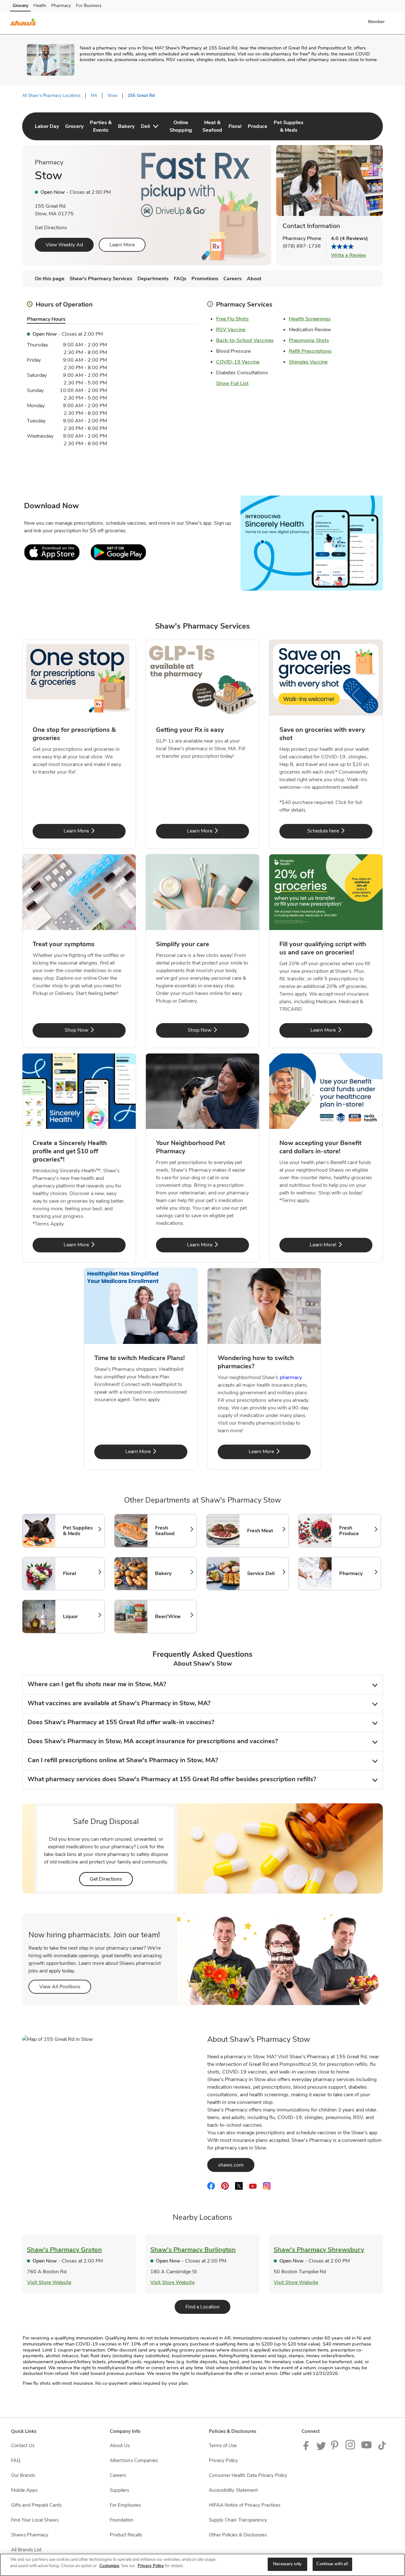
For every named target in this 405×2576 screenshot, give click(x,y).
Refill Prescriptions (310, 351)
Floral (81, 1573)
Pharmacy (61, 6)
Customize (109, 2566)
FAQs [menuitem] (180, 279)
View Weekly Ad (64, 245)
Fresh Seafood (173, 1531)
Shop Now (95, 1030)
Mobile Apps (24, 2490)
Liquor (81, 1617)
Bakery (173, 1573)
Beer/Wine (173, 1617)
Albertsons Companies (134, 2460)
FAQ (16, 2460)
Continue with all (332, 2564)
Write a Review (349, 255)
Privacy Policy (223, 2460)
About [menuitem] (254, 279)
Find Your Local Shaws (35, 2520)
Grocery (20, 6)
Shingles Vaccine (308, 362)
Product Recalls (126, 2535)
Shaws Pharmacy (30, 2535)
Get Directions (51, 228)
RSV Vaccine (231, 330)
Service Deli (265, 1573)
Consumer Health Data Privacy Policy (248, 2475)
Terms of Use (223, 2446)
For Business (89, 6)
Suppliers (119, 2490)
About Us (120, 2446)
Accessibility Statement (233, 2490)
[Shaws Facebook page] (307, 2448)
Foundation (122, 2520)
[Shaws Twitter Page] (321, 2448)
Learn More (122, 245)
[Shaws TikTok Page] (382, 2448)
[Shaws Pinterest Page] (336, 2448)
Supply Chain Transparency (238, 2520)
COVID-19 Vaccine (238, 362)
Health (40, 6)
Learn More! (341, 1245)
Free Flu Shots (232, 319)
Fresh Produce (357, 1531)
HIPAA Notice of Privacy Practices (245, 2505)
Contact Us (23, 2446)
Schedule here (340, 831)
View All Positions (65, 1987)
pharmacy (291, 1377)
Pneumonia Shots (309, 340)
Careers (118, 2475)
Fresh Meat (265, 1531)
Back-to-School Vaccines (245, 340)
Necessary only (287, 2564)
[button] (378, 22)
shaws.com (236, 2165)
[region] (202, 2565)
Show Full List (232, 383)
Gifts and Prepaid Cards (36, 2505)
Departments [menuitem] (153, 279)
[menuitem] (47, 126)
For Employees (125, 2505)
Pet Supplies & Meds (81, 1531)
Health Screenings (310, 319)
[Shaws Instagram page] (351, 2448)
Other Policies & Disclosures (238, 2535)
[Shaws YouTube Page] (367, 2448)
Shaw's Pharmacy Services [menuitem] (101, 279)
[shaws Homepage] (23, 23)
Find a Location (208, 2307)
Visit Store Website (49, 2282)
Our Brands (23, 2475)
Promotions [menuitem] (205, 279)
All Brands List (26, 2550)
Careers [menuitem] (233, 279)
